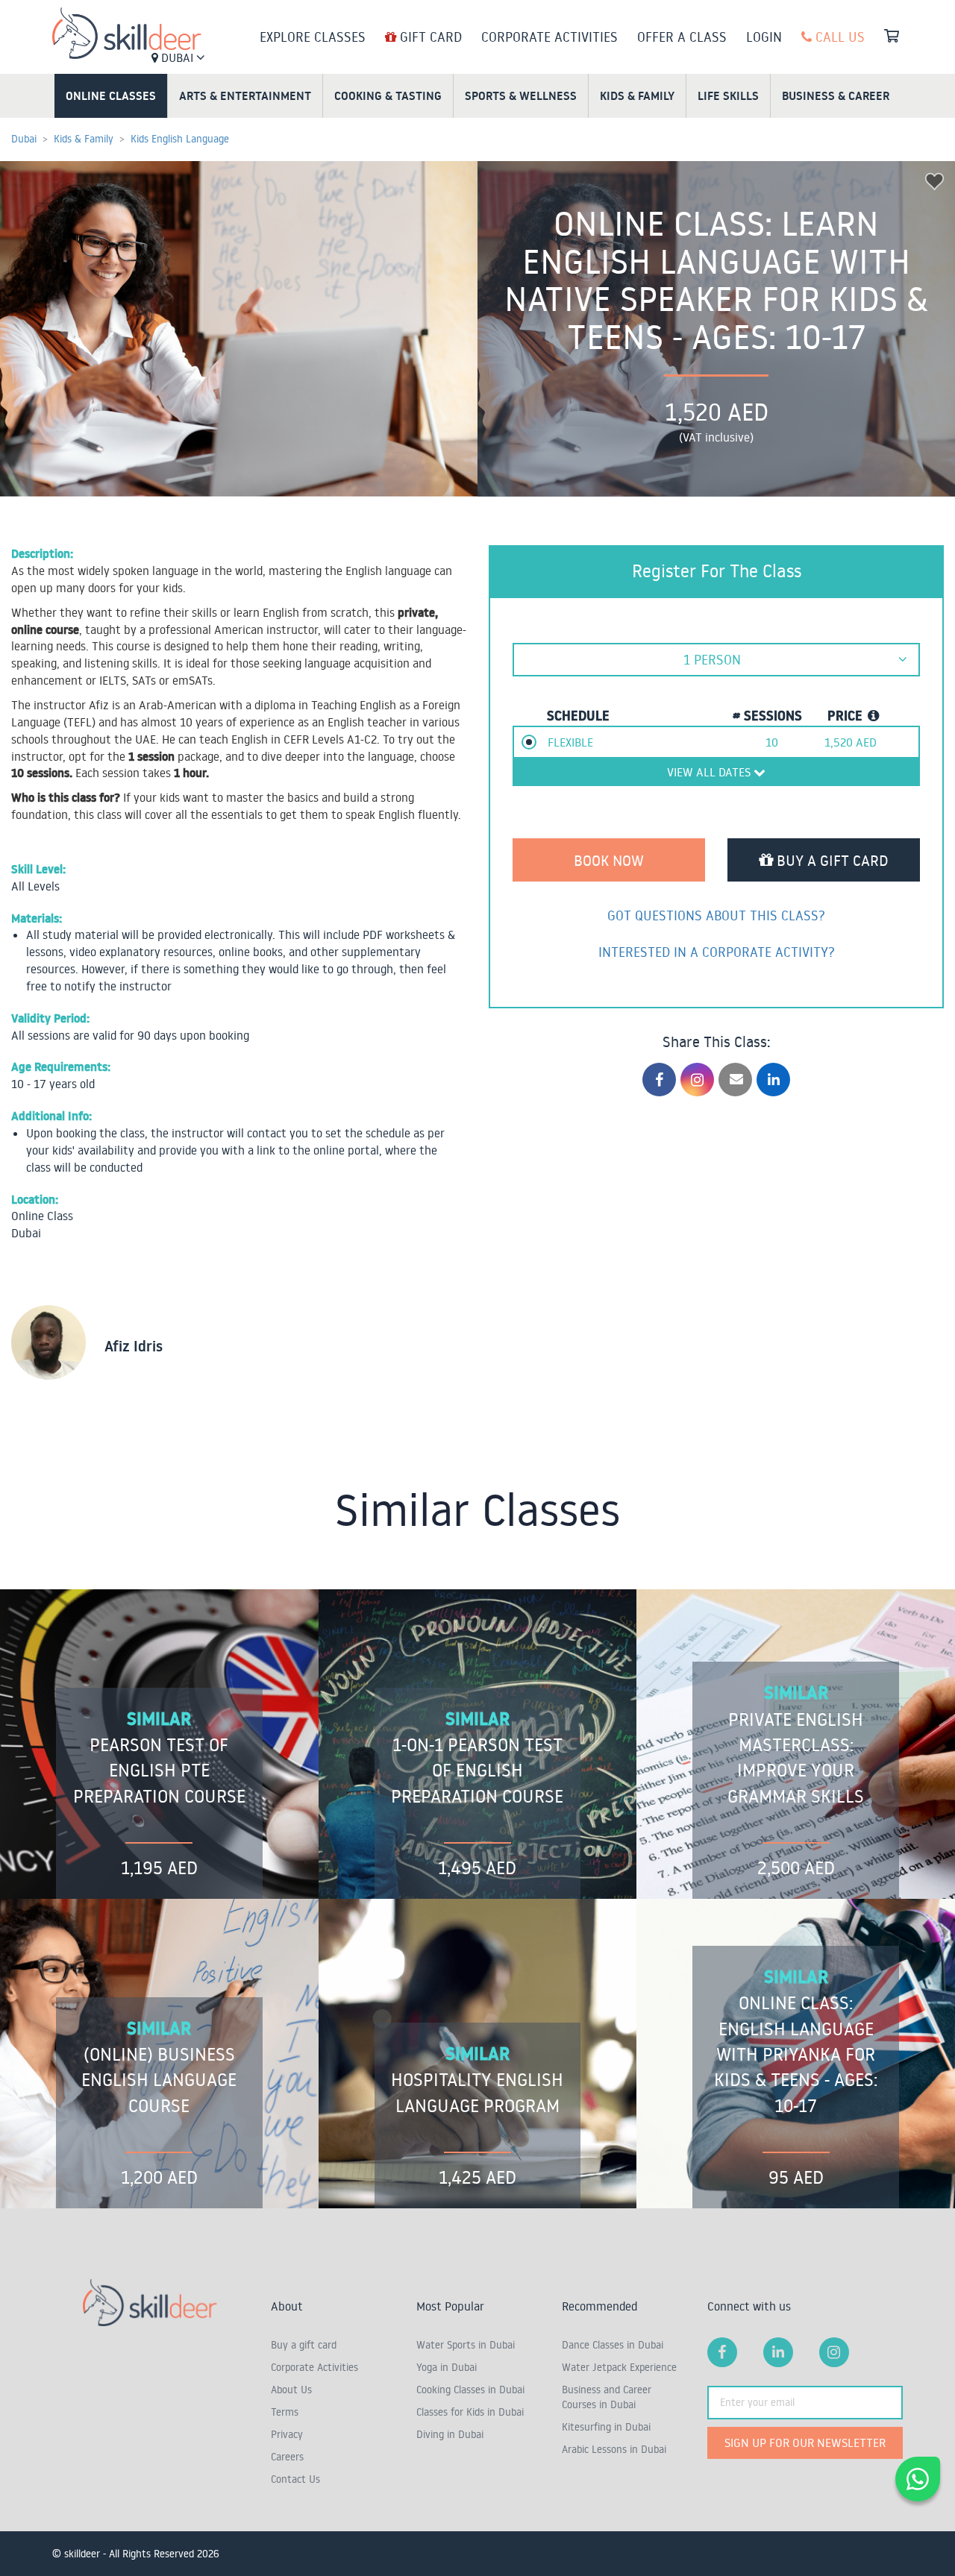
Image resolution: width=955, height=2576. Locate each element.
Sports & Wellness (521, 95)
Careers (287, 2457)
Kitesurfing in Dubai (606, 2427)
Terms (285, 2412)
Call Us (838, 37)
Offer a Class (682, 37)
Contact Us (295, 2479)
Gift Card (429, 37)
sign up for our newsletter (805, 2443)
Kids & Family (637, 95)
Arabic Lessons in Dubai (614, 2449)
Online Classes (111, 95)
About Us (291, 2390)
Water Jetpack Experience (619, 2367)
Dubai (177, 57)
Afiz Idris (134, 1346)
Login (764, 37)
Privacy (287, 2434)
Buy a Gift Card (831, 860)
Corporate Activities (549, 37)
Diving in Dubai (450, 2434)
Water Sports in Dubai (466, 2345)
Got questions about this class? (716, 915)
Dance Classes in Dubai (613, 2345)
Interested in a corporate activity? (717, 952)
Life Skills (728, 95)
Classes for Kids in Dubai (470, 2412)
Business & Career (836, 95)
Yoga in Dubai (447, 2367)
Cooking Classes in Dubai (470, 2390)
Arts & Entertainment (245, 95)
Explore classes (313, 37)
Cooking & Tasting (388, 95)
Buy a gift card (304, 2345)
